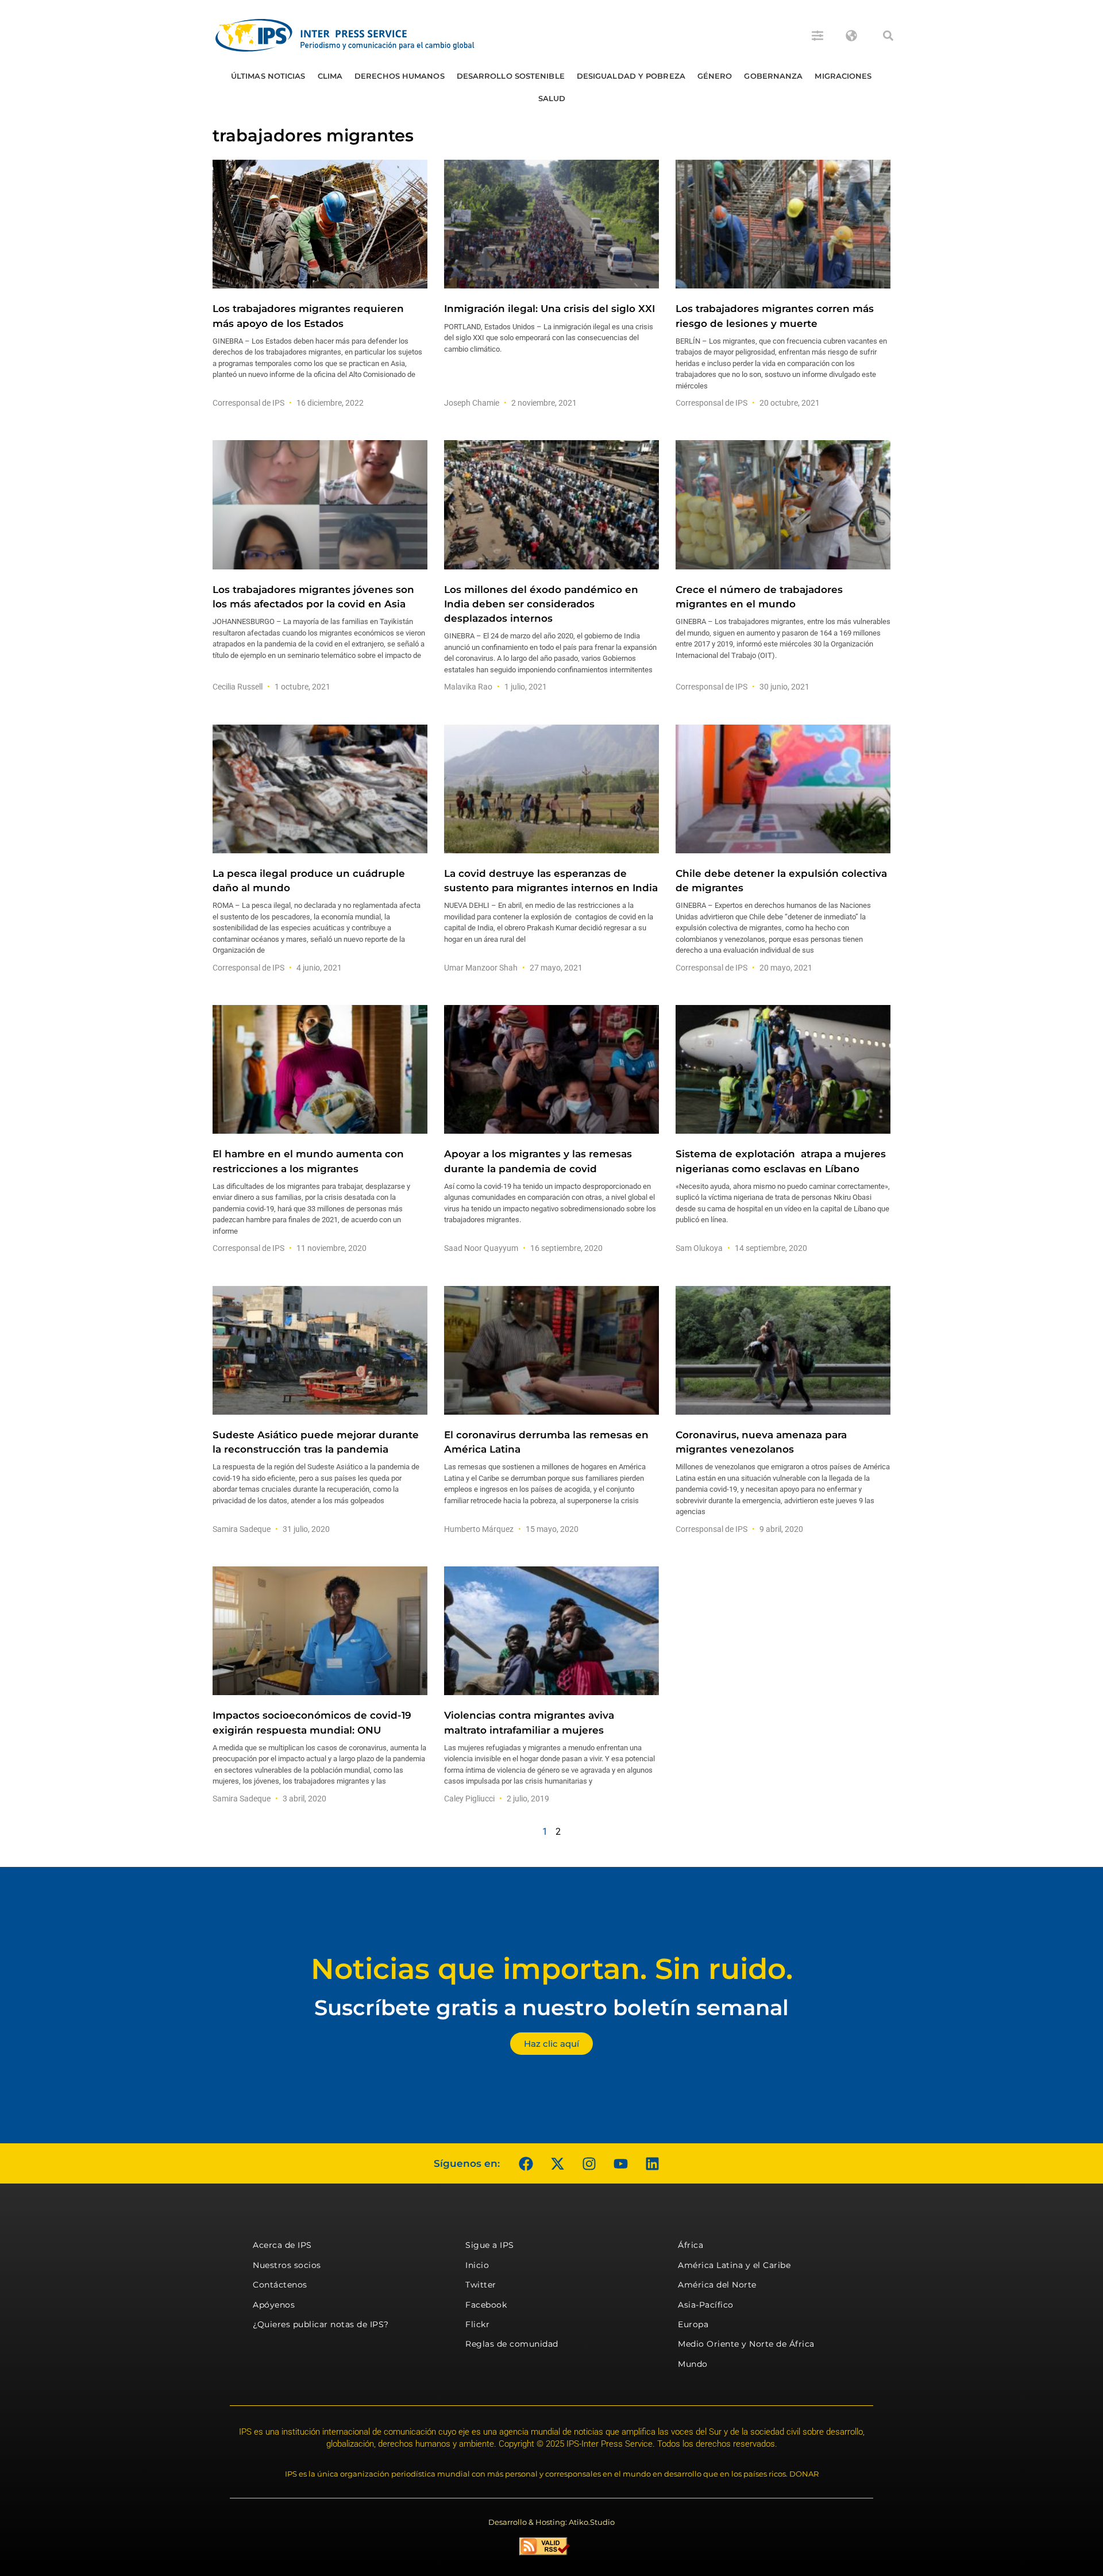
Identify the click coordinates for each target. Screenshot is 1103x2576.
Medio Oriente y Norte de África (746, 2344)
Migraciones (843, 76)
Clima (330, 76)
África (691, 2245)
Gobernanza (773, 76)
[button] (888, 36)
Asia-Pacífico (706, 2305)
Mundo (693, 2364)
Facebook (486, 2305)
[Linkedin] (652, 2163)
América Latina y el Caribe (734, 2265)
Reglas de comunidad (512, 2344)
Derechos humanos (400, 76)
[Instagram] (589, 2163)
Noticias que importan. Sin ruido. (552, 1969)
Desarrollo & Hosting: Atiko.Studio (551, 2522)
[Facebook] (526, 2163)
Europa (693, 2324)
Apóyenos (274, 2305)
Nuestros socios (287, 2265)
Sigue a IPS (490, 2245)
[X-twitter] (557, 2163)
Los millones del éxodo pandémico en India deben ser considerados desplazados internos (541, 604)
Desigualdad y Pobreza (631, 76)
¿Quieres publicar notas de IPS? (321, 2324)
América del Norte (717, 2285)
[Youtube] (620, 2163)
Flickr (477, 2324)
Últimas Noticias (268, 76)
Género (715, 76)
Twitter (481, 2285)
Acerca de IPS (282, 2245)
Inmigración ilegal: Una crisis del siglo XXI (549, 309)
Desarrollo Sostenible (511, 76)
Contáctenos (280, 2285)
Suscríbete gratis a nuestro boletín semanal (551, 2007)
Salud (552, 98)
